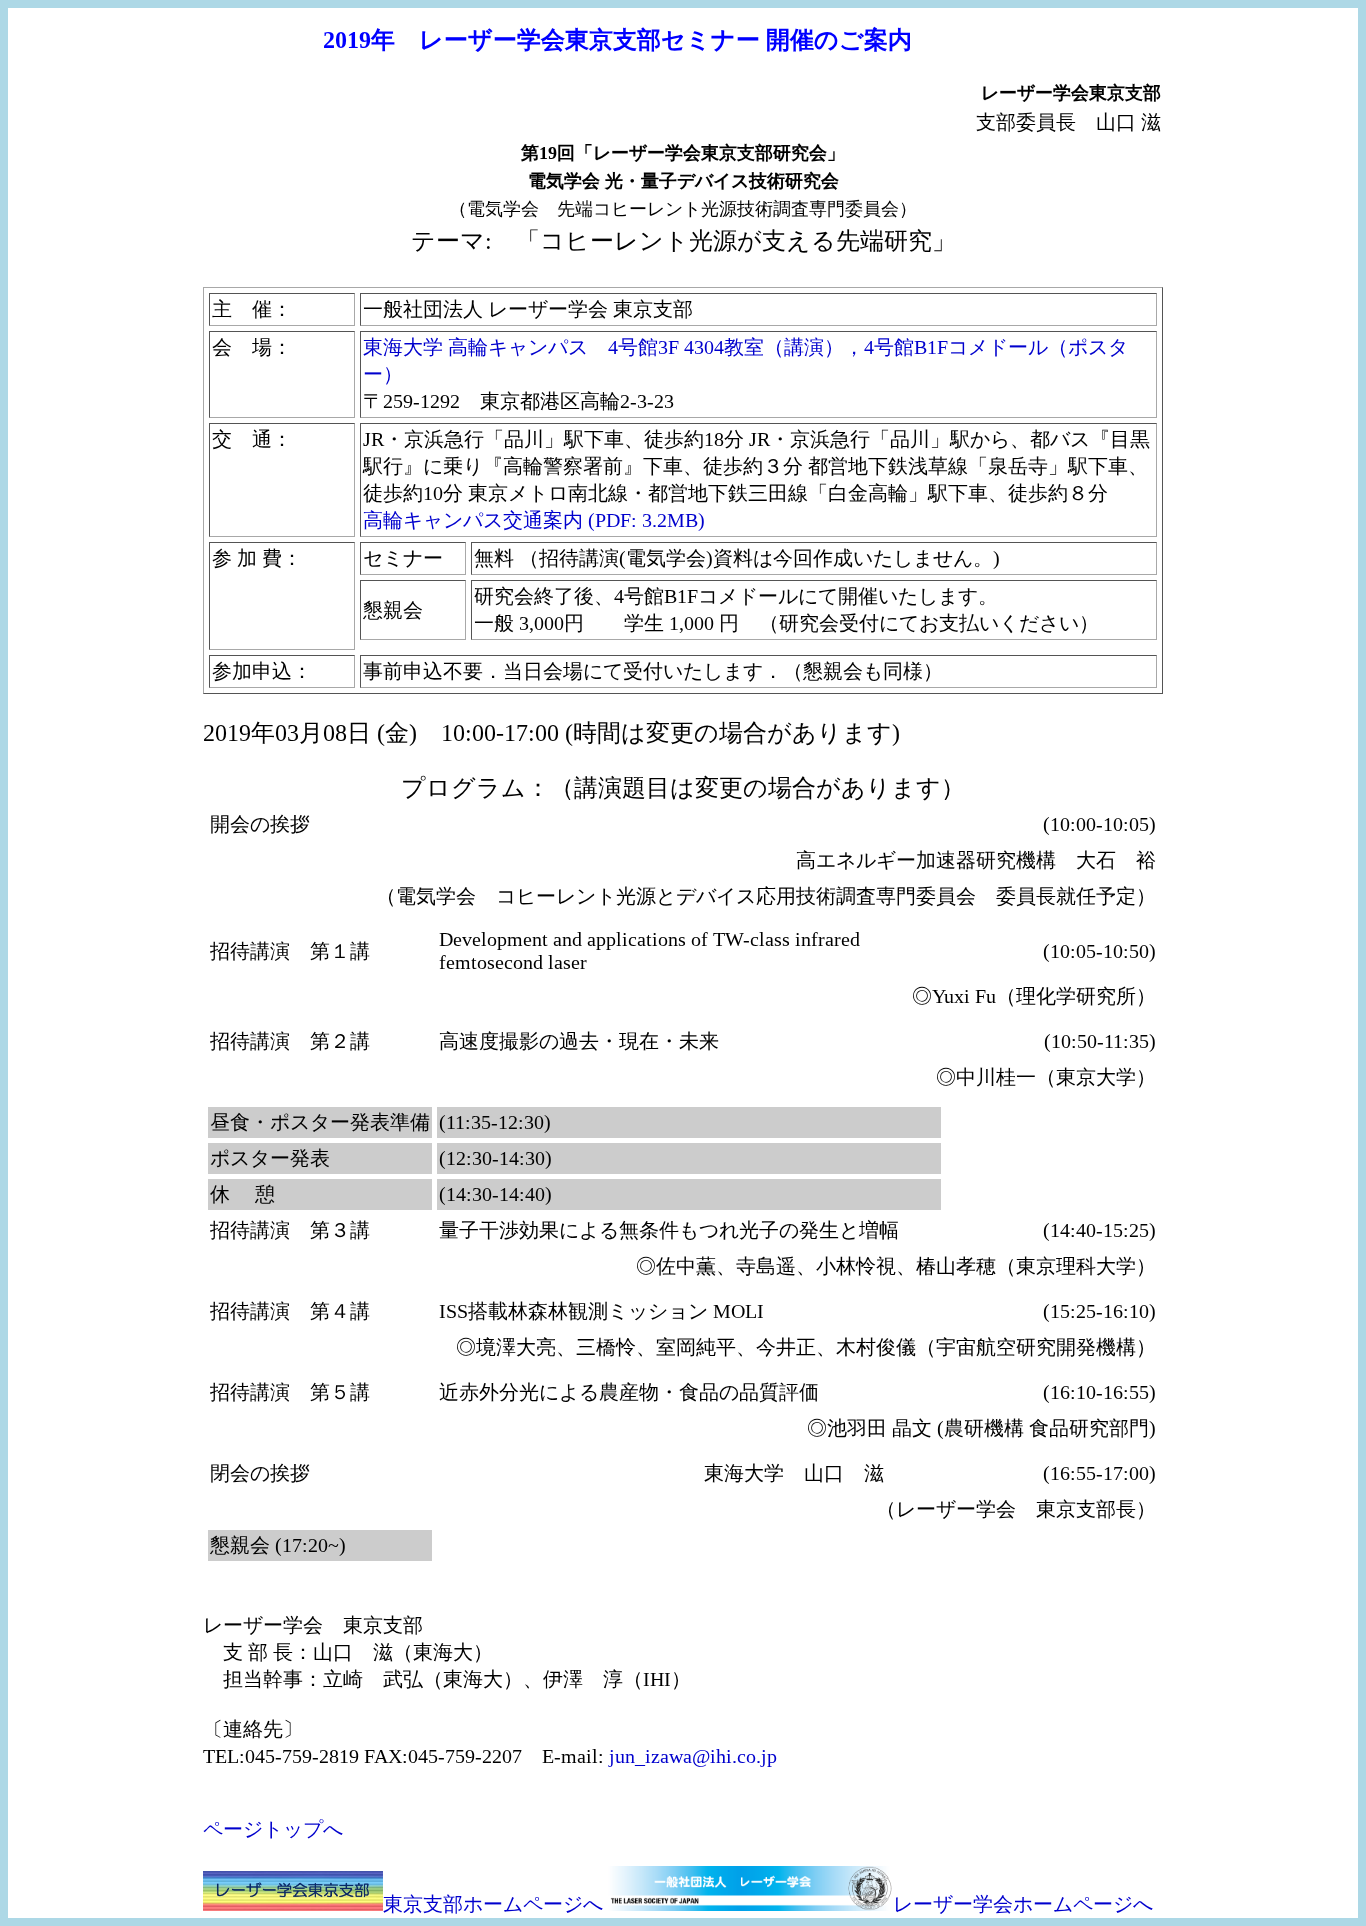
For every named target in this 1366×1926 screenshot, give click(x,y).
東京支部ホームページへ (493, 1904)
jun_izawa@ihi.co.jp (693, 1756)
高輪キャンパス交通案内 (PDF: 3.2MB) (536, 520)
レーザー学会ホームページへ (1023, 1904)
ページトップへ (273, 1829)
